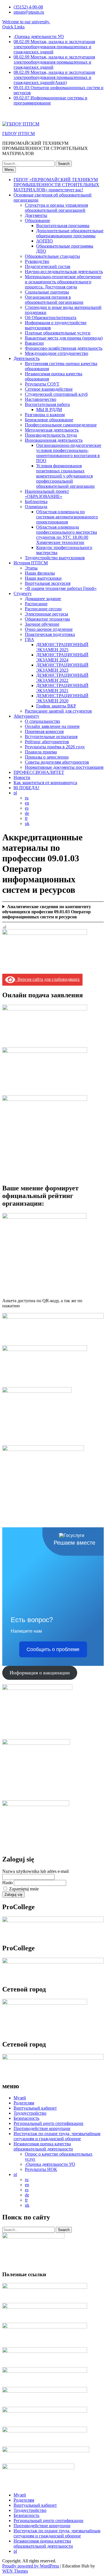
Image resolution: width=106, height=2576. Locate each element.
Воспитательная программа (63, 226)
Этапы (31, 568)
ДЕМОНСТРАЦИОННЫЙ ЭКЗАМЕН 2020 (62, 698)
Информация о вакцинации (40, 1673)
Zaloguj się (13, 1895)
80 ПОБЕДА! (26, 788)
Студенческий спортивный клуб (56, 394)
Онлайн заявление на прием (52, 726)
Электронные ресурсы (46, 614)
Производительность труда (51, 435)
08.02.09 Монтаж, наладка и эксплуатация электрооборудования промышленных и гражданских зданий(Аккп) (54, 77)
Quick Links (13, 27)
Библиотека (36, 501)
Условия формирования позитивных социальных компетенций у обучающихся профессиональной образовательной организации (65, 476)
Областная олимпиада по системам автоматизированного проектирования (67, 517)
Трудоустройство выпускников (55, 558)
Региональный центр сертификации (48, 2123)
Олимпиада (36, 507)
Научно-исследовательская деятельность (64, 272)
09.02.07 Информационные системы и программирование (50, 100)
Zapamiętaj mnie (24, 1889)
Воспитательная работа (47, 404)
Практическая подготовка (50, 634)
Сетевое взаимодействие (49, 389)
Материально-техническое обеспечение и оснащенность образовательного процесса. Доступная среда (63, 282)
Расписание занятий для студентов (58, 711)
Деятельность (27, 358)
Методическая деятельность (52, 430)
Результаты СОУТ (42, 384)
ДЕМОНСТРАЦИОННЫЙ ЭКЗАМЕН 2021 (62, 688)
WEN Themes (15, 2571)
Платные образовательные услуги (58, 333)
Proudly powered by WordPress (31, 2566)
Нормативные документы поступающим (64, 767)
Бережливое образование (49, 420)
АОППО (45, 241)
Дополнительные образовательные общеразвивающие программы (70, 233)
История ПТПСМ (31, 563)
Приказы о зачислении (47, 757)
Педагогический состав (48, 266)
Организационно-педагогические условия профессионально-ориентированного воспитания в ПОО (69, 453)
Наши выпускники (43, 578)
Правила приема (41, 752)
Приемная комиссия (44, 731)
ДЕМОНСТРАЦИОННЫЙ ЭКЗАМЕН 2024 (62, 657)
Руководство (37, 261)
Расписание (36, 604)
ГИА (30, 639)
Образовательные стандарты (52, 256)
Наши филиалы (40, 573)
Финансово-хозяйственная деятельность (64, 348)
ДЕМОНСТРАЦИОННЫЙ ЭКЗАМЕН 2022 (62, 678)
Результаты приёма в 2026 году (55, 747)
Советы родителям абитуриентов (57, 762)
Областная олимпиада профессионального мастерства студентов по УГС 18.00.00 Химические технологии (67, 535)
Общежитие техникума (47, 619)
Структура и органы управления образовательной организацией (56, 208)
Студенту (23, 593)
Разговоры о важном (45, 415)
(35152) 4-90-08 (28, 7)
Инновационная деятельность (54, 440)
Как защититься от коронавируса (45, 783)
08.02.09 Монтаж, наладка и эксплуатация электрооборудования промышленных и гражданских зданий (54, 47)
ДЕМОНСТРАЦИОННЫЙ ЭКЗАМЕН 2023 (62, 668)
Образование (37, 220)
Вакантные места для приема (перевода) (64, 338)
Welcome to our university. (26, 22)
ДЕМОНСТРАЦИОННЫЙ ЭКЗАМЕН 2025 (62, 647)
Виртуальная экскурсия (48, 583)
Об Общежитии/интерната (51, 318)
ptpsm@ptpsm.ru (29, 12)
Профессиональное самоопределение (61, 425)
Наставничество (41, 399)
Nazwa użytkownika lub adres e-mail (35, 1871)
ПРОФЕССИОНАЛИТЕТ (39, 772)
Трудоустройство (30, 2113)
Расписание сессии (43, 609)
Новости (22, 777)
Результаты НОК (41, 2169)
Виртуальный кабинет (35, 2108)
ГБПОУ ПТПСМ (19, 134)
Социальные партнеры (47, 292)
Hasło (7, 1883)
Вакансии (34, 343)
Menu (9, 170)
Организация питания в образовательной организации (54, 300)
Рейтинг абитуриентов (47, 742)
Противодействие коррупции (42, 2128)
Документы (36, 215)
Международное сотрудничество (57, 353)
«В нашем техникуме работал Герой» (61, 588)
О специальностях (43, 721)
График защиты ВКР (56, 706)
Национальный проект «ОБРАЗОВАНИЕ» (47, 494)
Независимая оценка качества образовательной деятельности (43, 2146)
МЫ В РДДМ (49, 410)
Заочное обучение (42, 624)
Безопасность (26, 2118)
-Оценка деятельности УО (39, 36)
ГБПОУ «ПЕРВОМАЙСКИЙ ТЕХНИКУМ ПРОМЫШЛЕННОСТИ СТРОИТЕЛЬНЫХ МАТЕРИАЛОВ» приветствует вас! (56, 185)
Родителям (24, 2103)
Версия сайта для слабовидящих (47, 979)
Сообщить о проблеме (53, 1649)
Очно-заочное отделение (49, 629)
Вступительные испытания (51, 737)
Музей (20, 2098)
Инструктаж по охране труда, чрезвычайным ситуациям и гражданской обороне (57, 2136)
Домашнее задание (43, 599)
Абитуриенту (26, 716)
